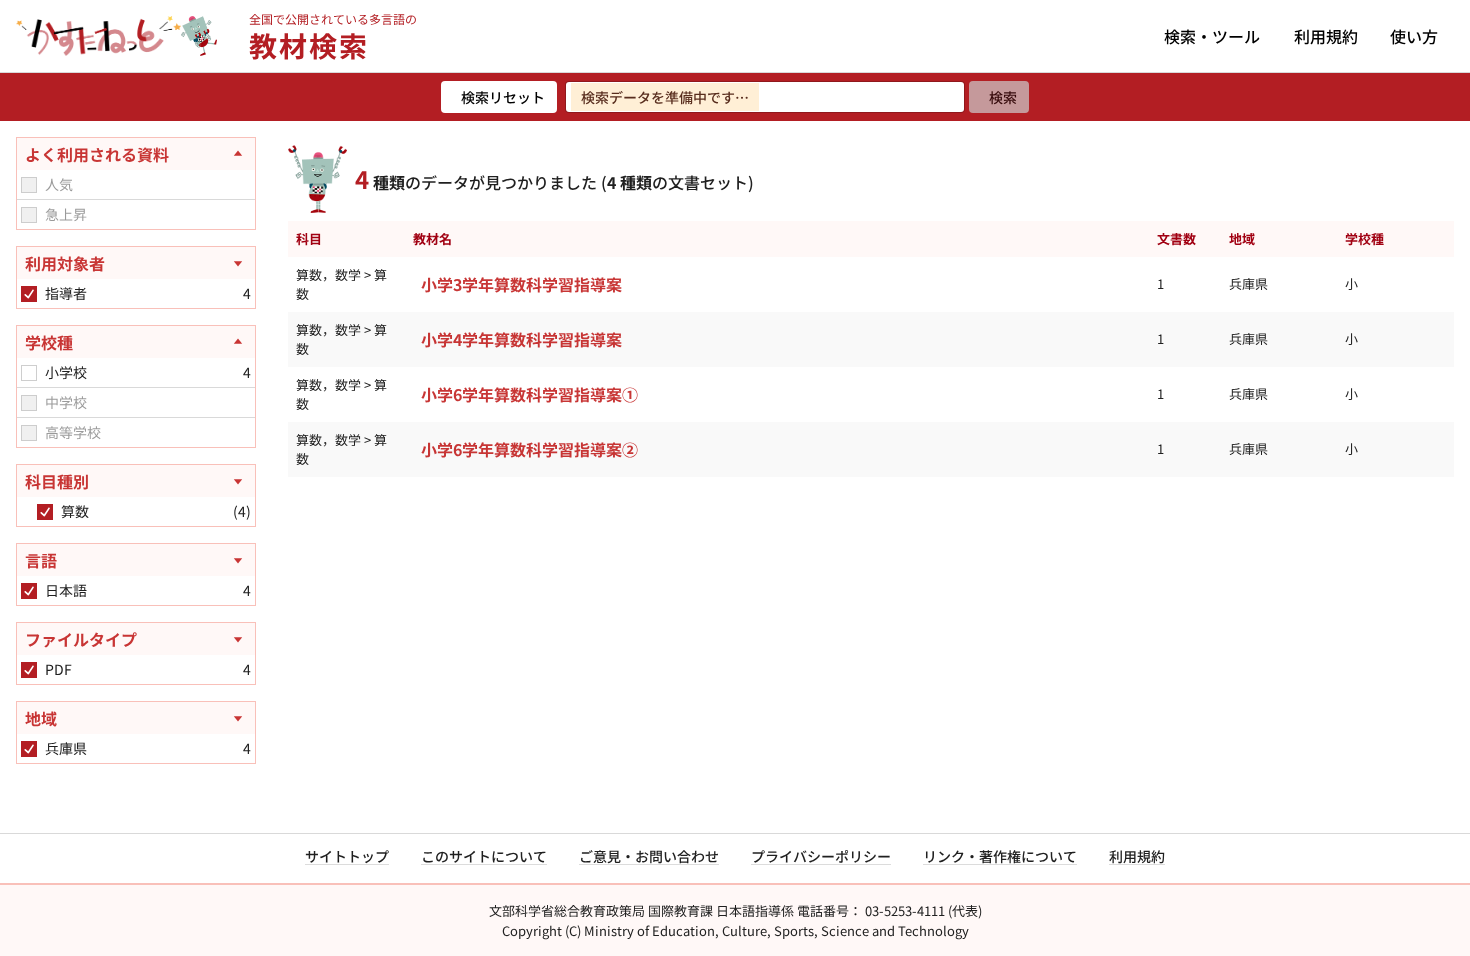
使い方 (1414, 36)
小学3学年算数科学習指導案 (521, 284)
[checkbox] (29, 185)
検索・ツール (1212, 36)
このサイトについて (484, 856)
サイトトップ (347, 856)
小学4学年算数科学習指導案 (521, 339)
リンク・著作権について (1000, 856)
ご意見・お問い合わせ (649, 856)
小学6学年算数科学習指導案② (529, 449)
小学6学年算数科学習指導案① (529, 394)
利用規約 (1326, 36)
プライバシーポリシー (821, 856)
